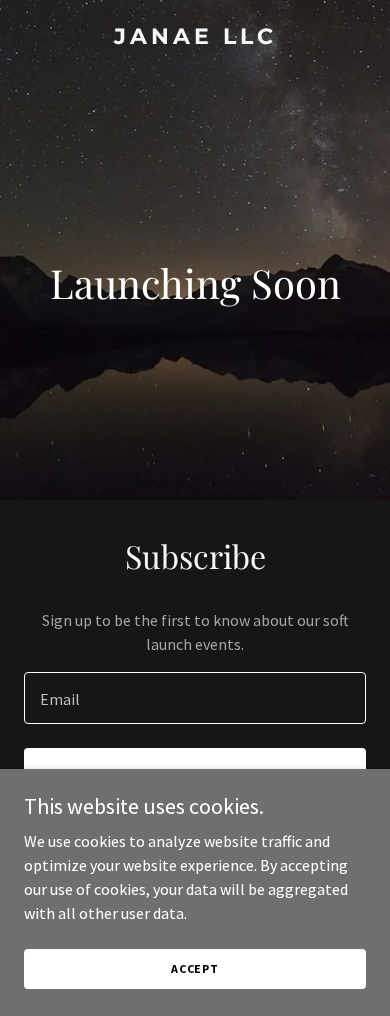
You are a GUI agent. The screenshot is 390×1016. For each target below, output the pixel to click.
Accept (195, 968)
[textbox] (195, 698)
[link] (195, 38)
